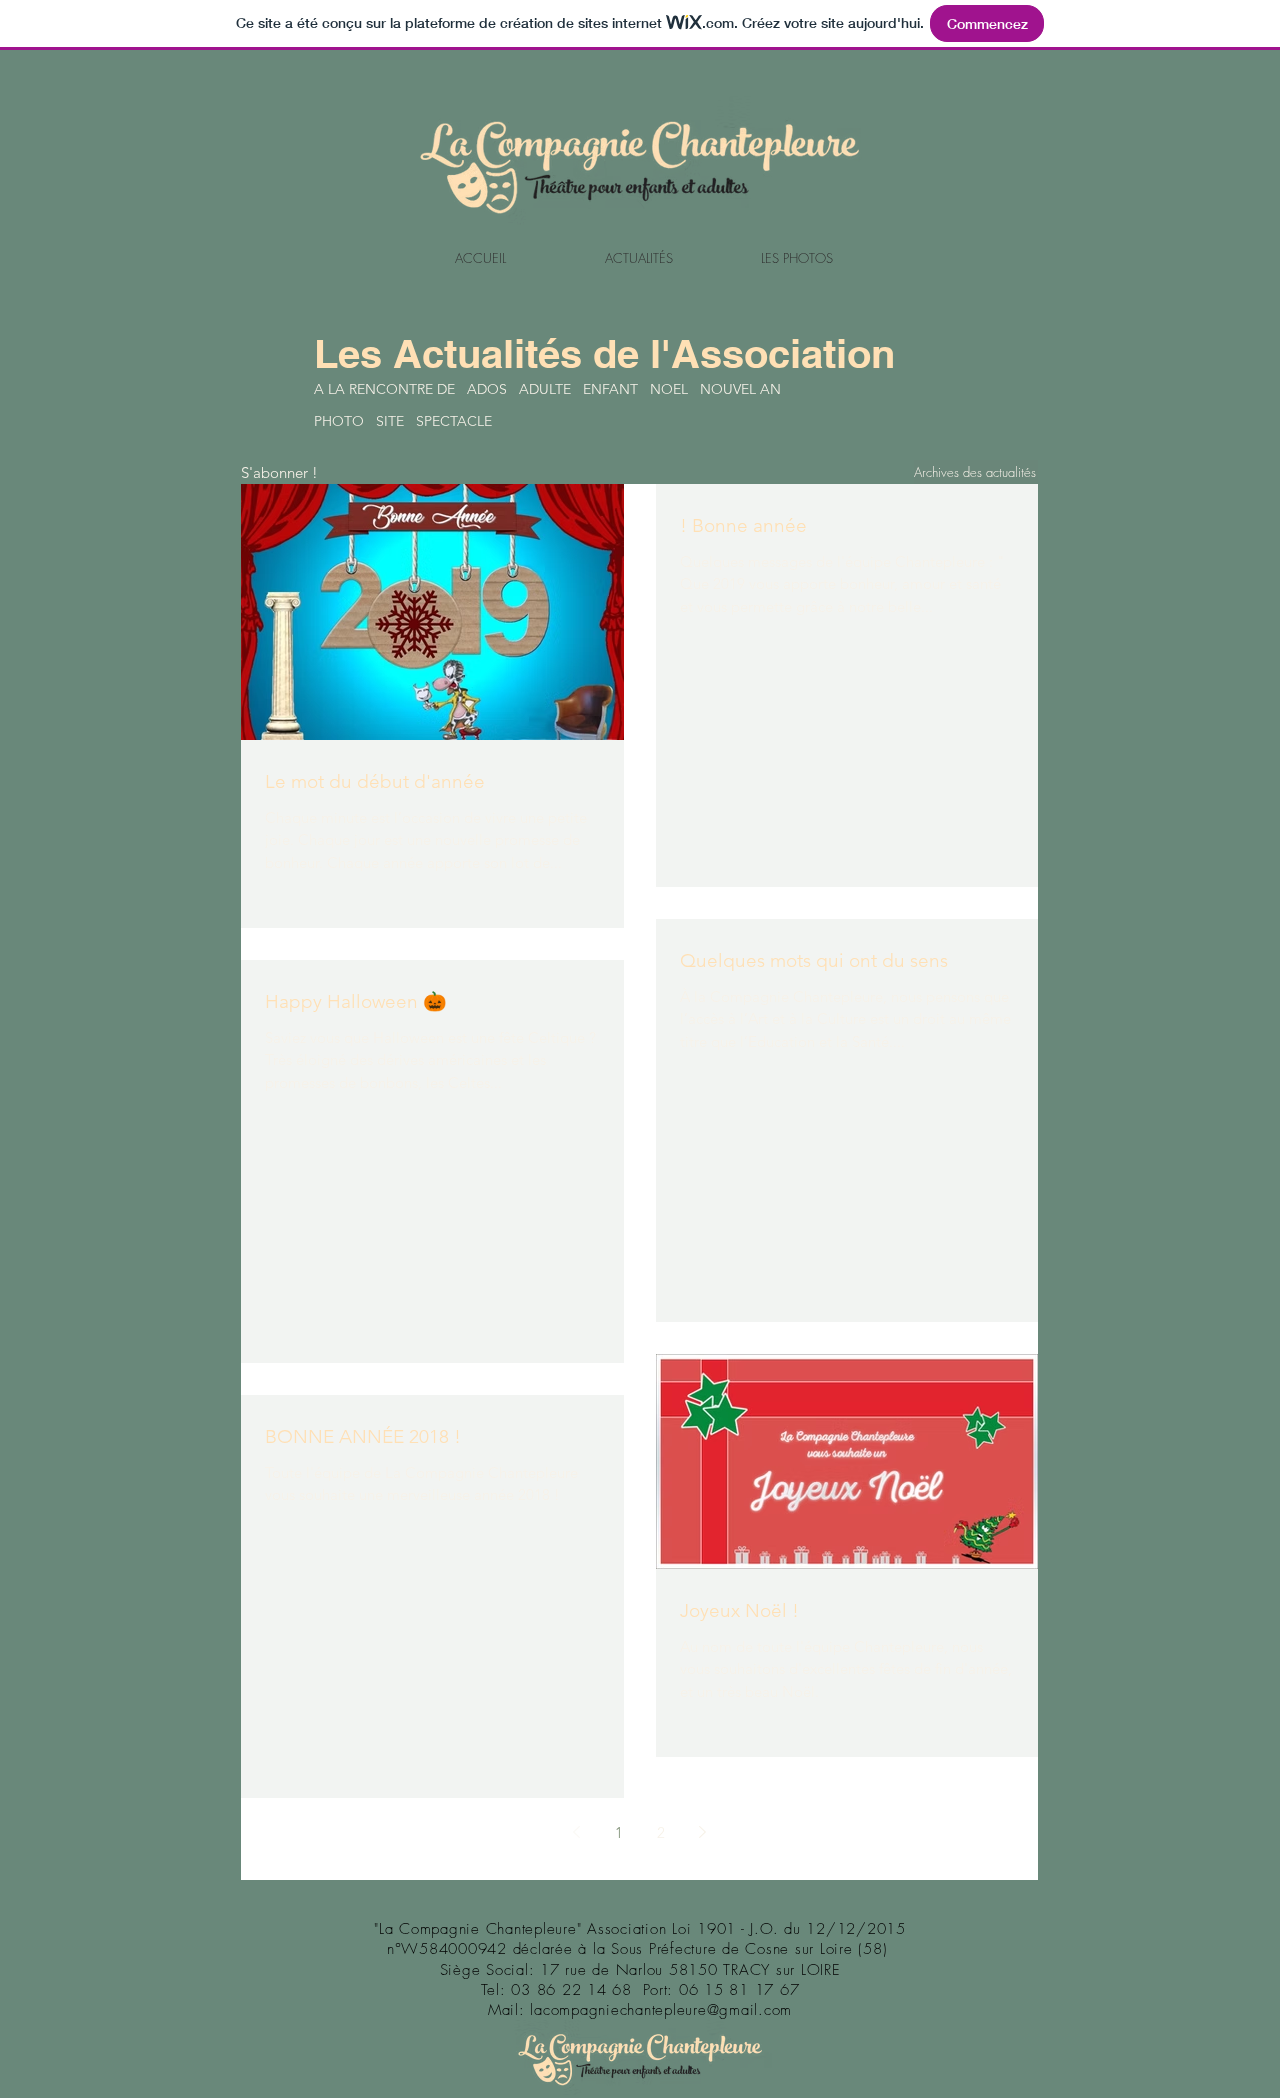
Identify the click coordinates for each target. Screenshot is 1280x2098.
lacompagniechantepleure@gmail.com (661, 2010)
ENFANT (610, 389)
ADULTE (545, 389)
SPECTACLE (454, 421)
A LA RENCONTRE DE (384, 389)
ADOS (487, 389)
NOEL (669, 389)
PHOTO (339, 421)
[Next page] (703, 1832)
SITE (390, 421)
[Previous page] (577, 1832)
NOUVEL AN (740, 389)
